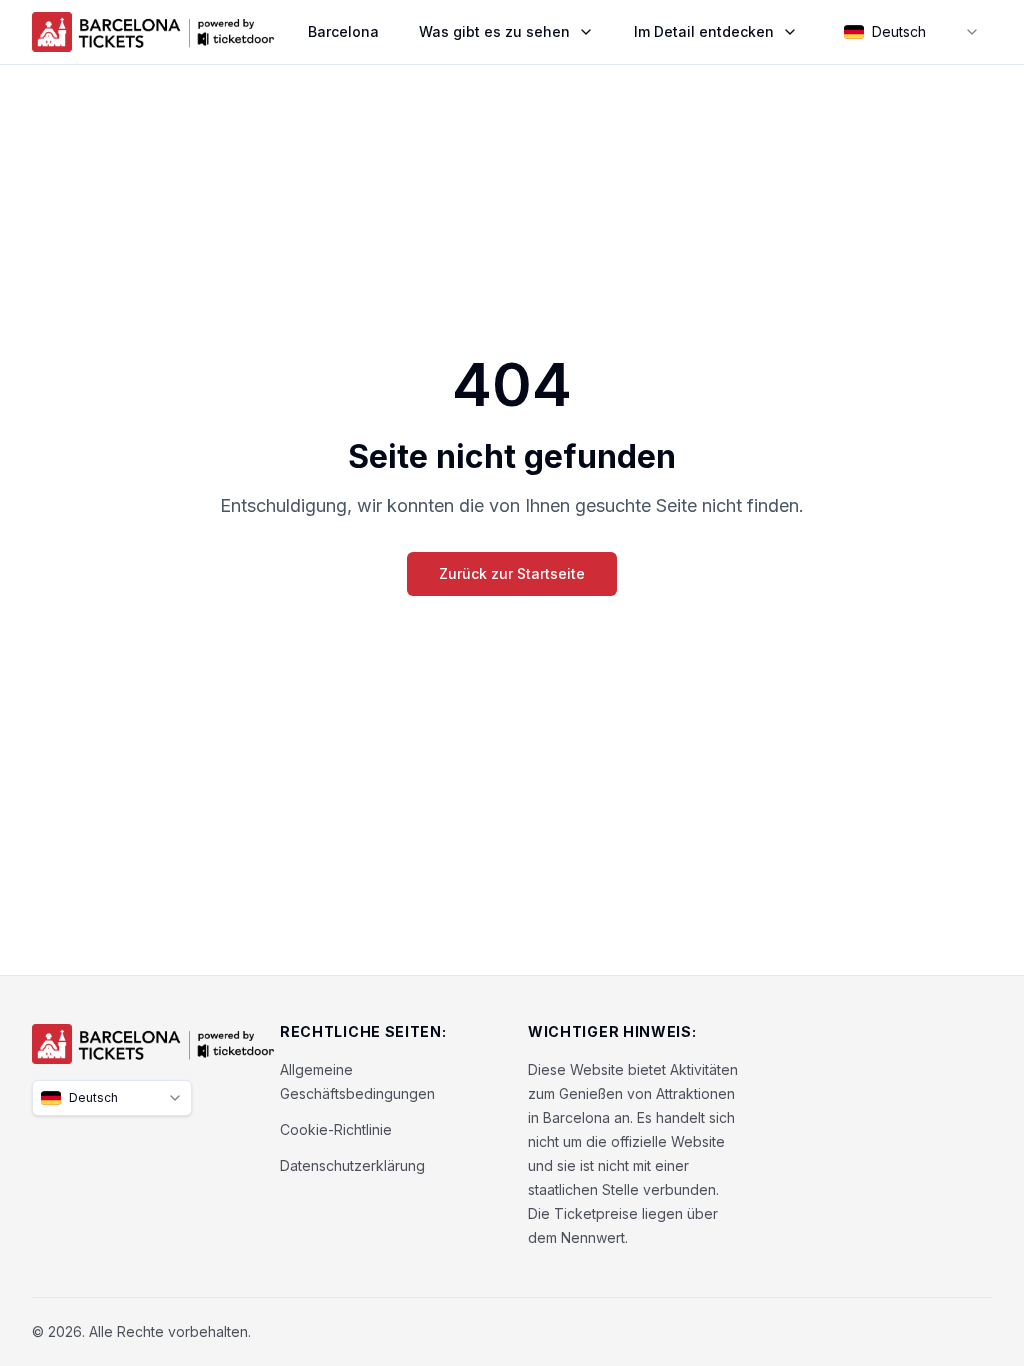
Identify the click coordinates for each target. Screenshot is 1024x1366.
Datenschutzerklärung (352, 1165)
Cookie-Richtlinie (336, 1129)
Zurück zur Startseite (512, 573)
